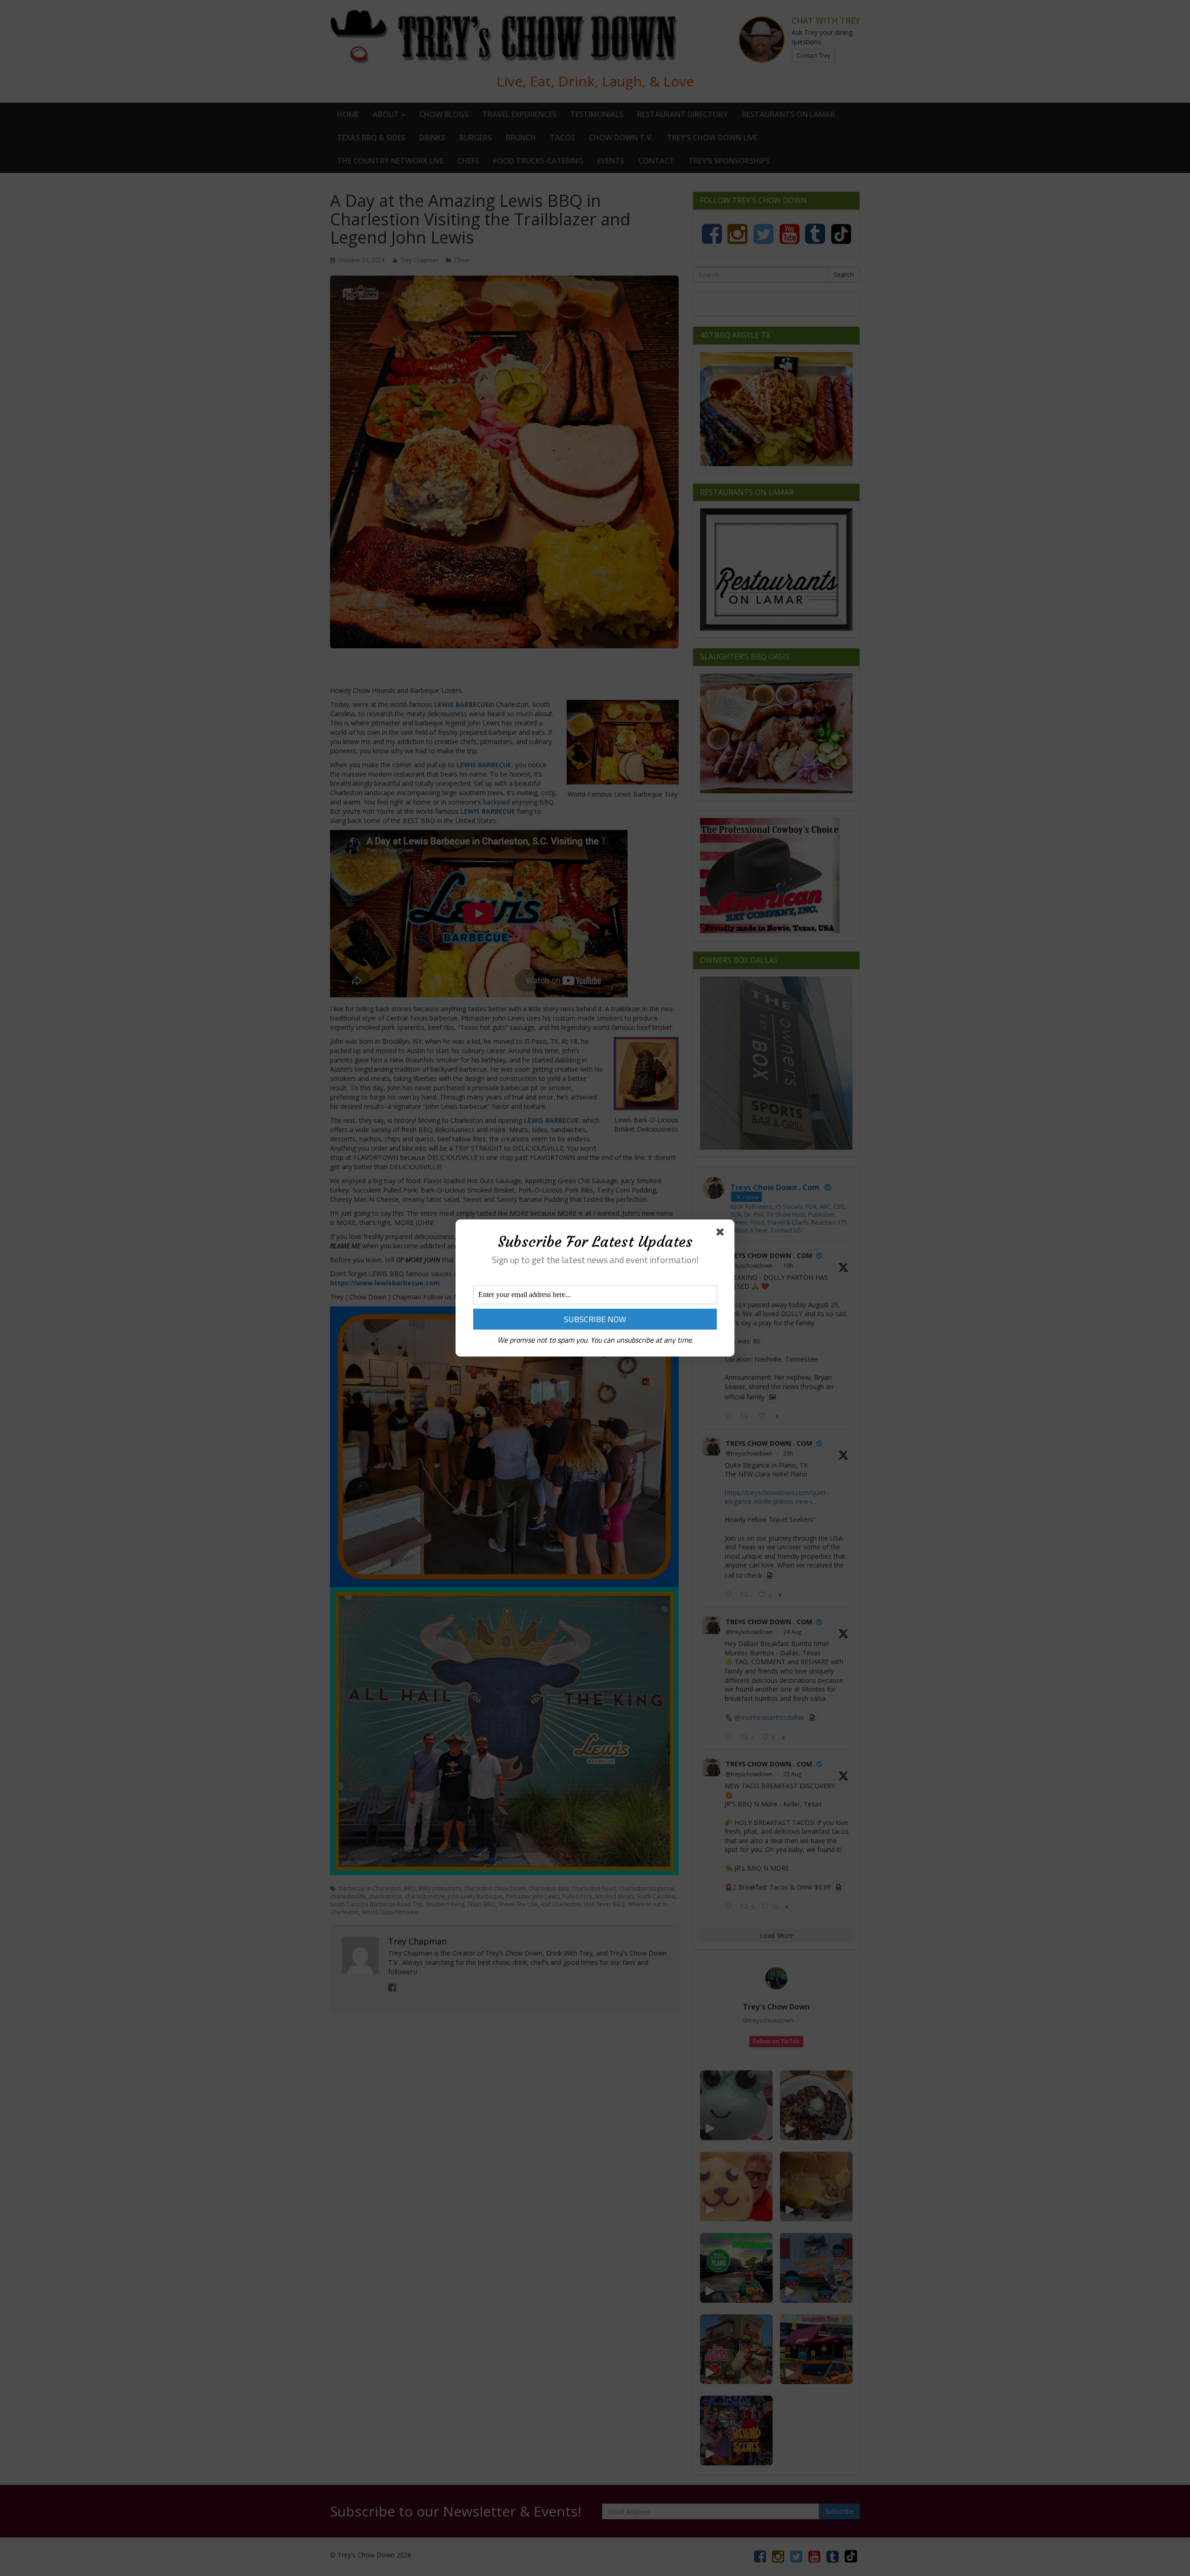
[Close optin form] (722, 1234)
